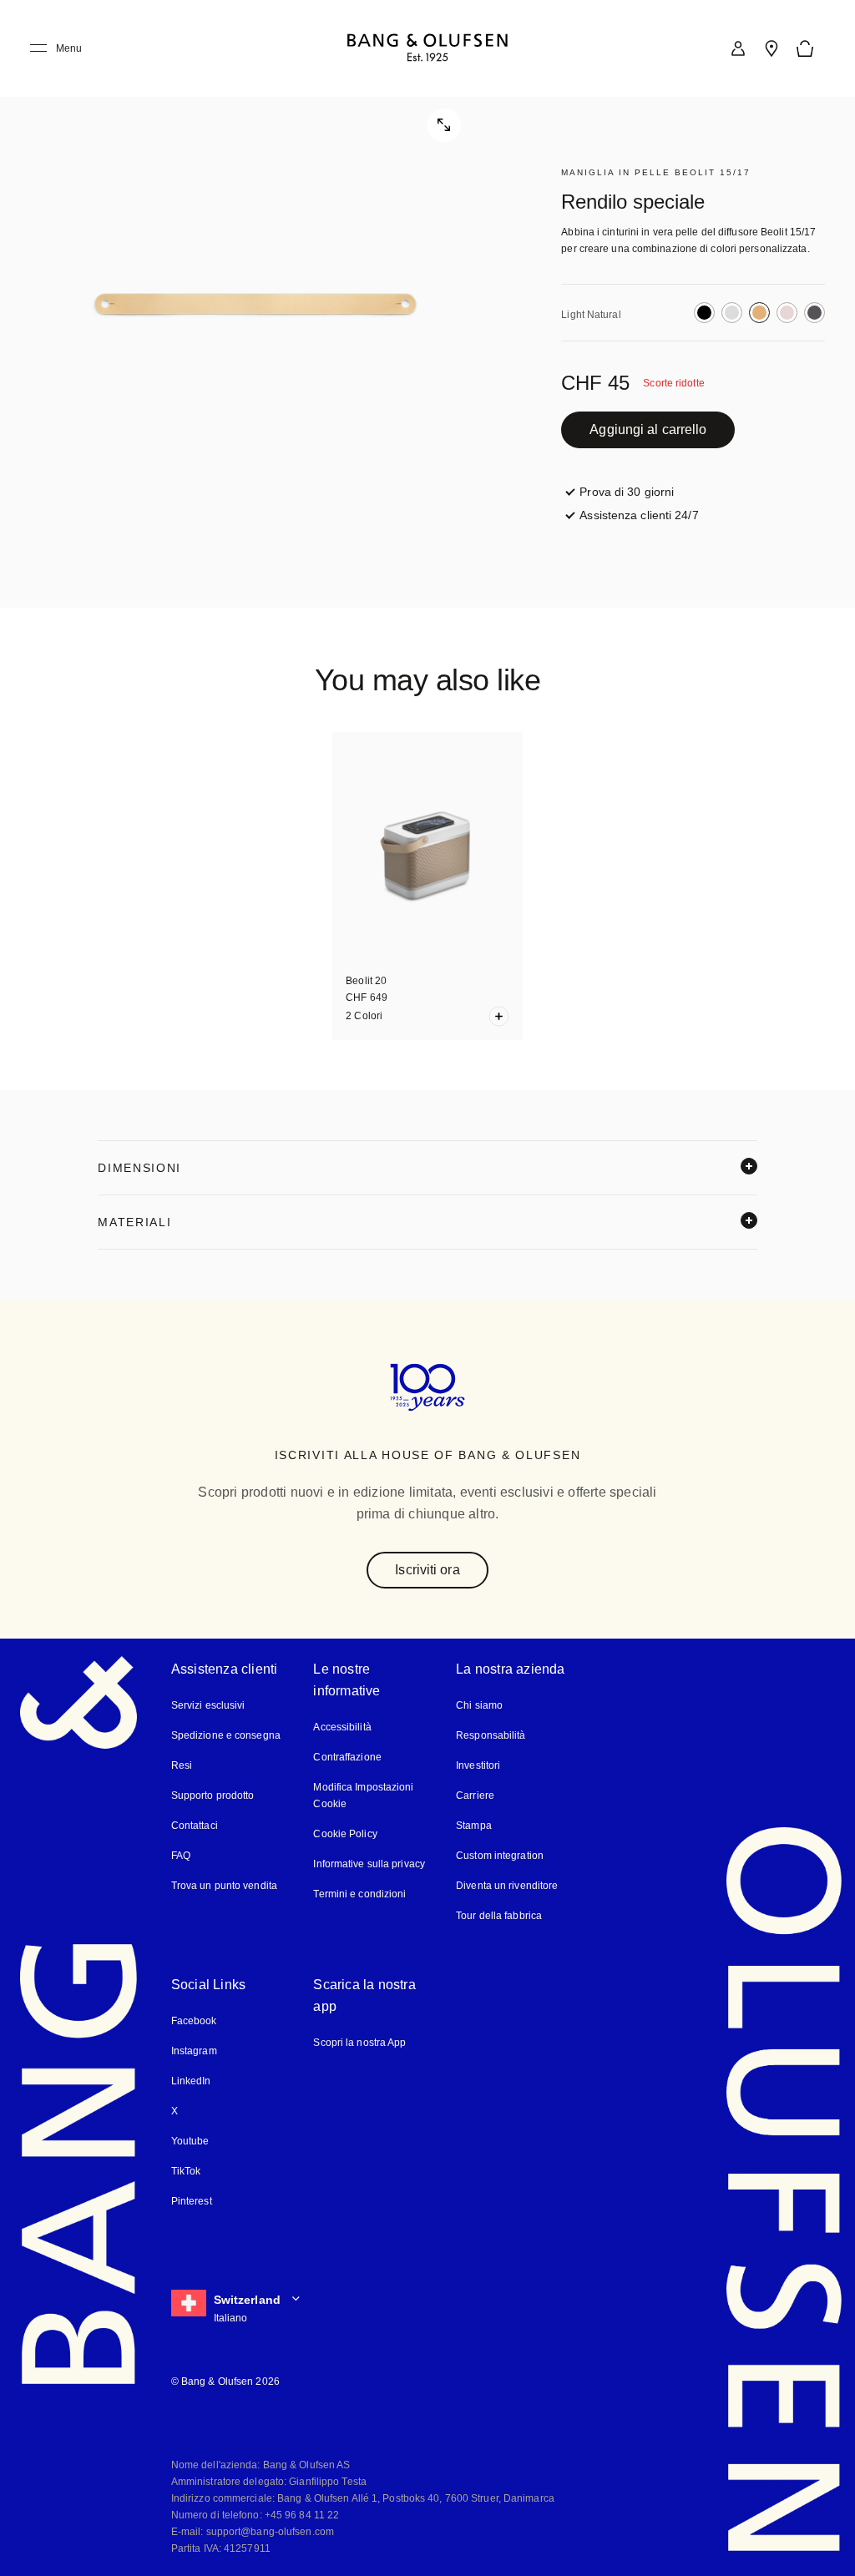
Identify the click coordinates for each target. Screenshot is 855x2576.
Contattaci (195, 1824)
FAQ (181, 1854)
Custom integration (500, 1854)
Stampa (474, 1824)
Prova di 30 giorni (627, 491)
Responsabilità (489, 1734)
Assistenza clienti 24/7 (641, 515)
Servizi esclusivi (207, 1704)
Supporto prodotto (213, 1794)
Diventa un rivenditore (507, 1884)
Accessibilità (342, 1726)
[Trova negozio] (772, 48)
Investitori (479, 1764)
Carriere (475, 1794)
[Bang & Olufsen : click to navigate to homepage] (427, 49)
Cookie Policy (344, 1833)
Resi (180, 1764)
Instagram (195, 2050)
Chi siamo (478, 1704)
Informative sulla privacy (370, 1863)
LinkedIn (191, 2080)
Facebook (194, 2020)
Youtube (190, 2140)
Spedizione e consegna (225, 1734)
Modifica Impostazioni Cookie (364, 1794)
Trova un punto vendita (223, 1884)
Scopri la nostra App (360, 2041)
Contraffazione (348, 1756)
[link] (738, 48)
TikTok (185, 2170)
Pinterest (192, 2200)
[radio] (704, 313)
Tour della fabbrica (498, 1914)
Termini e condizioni (359, 1893)
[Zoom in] (258, 304)
